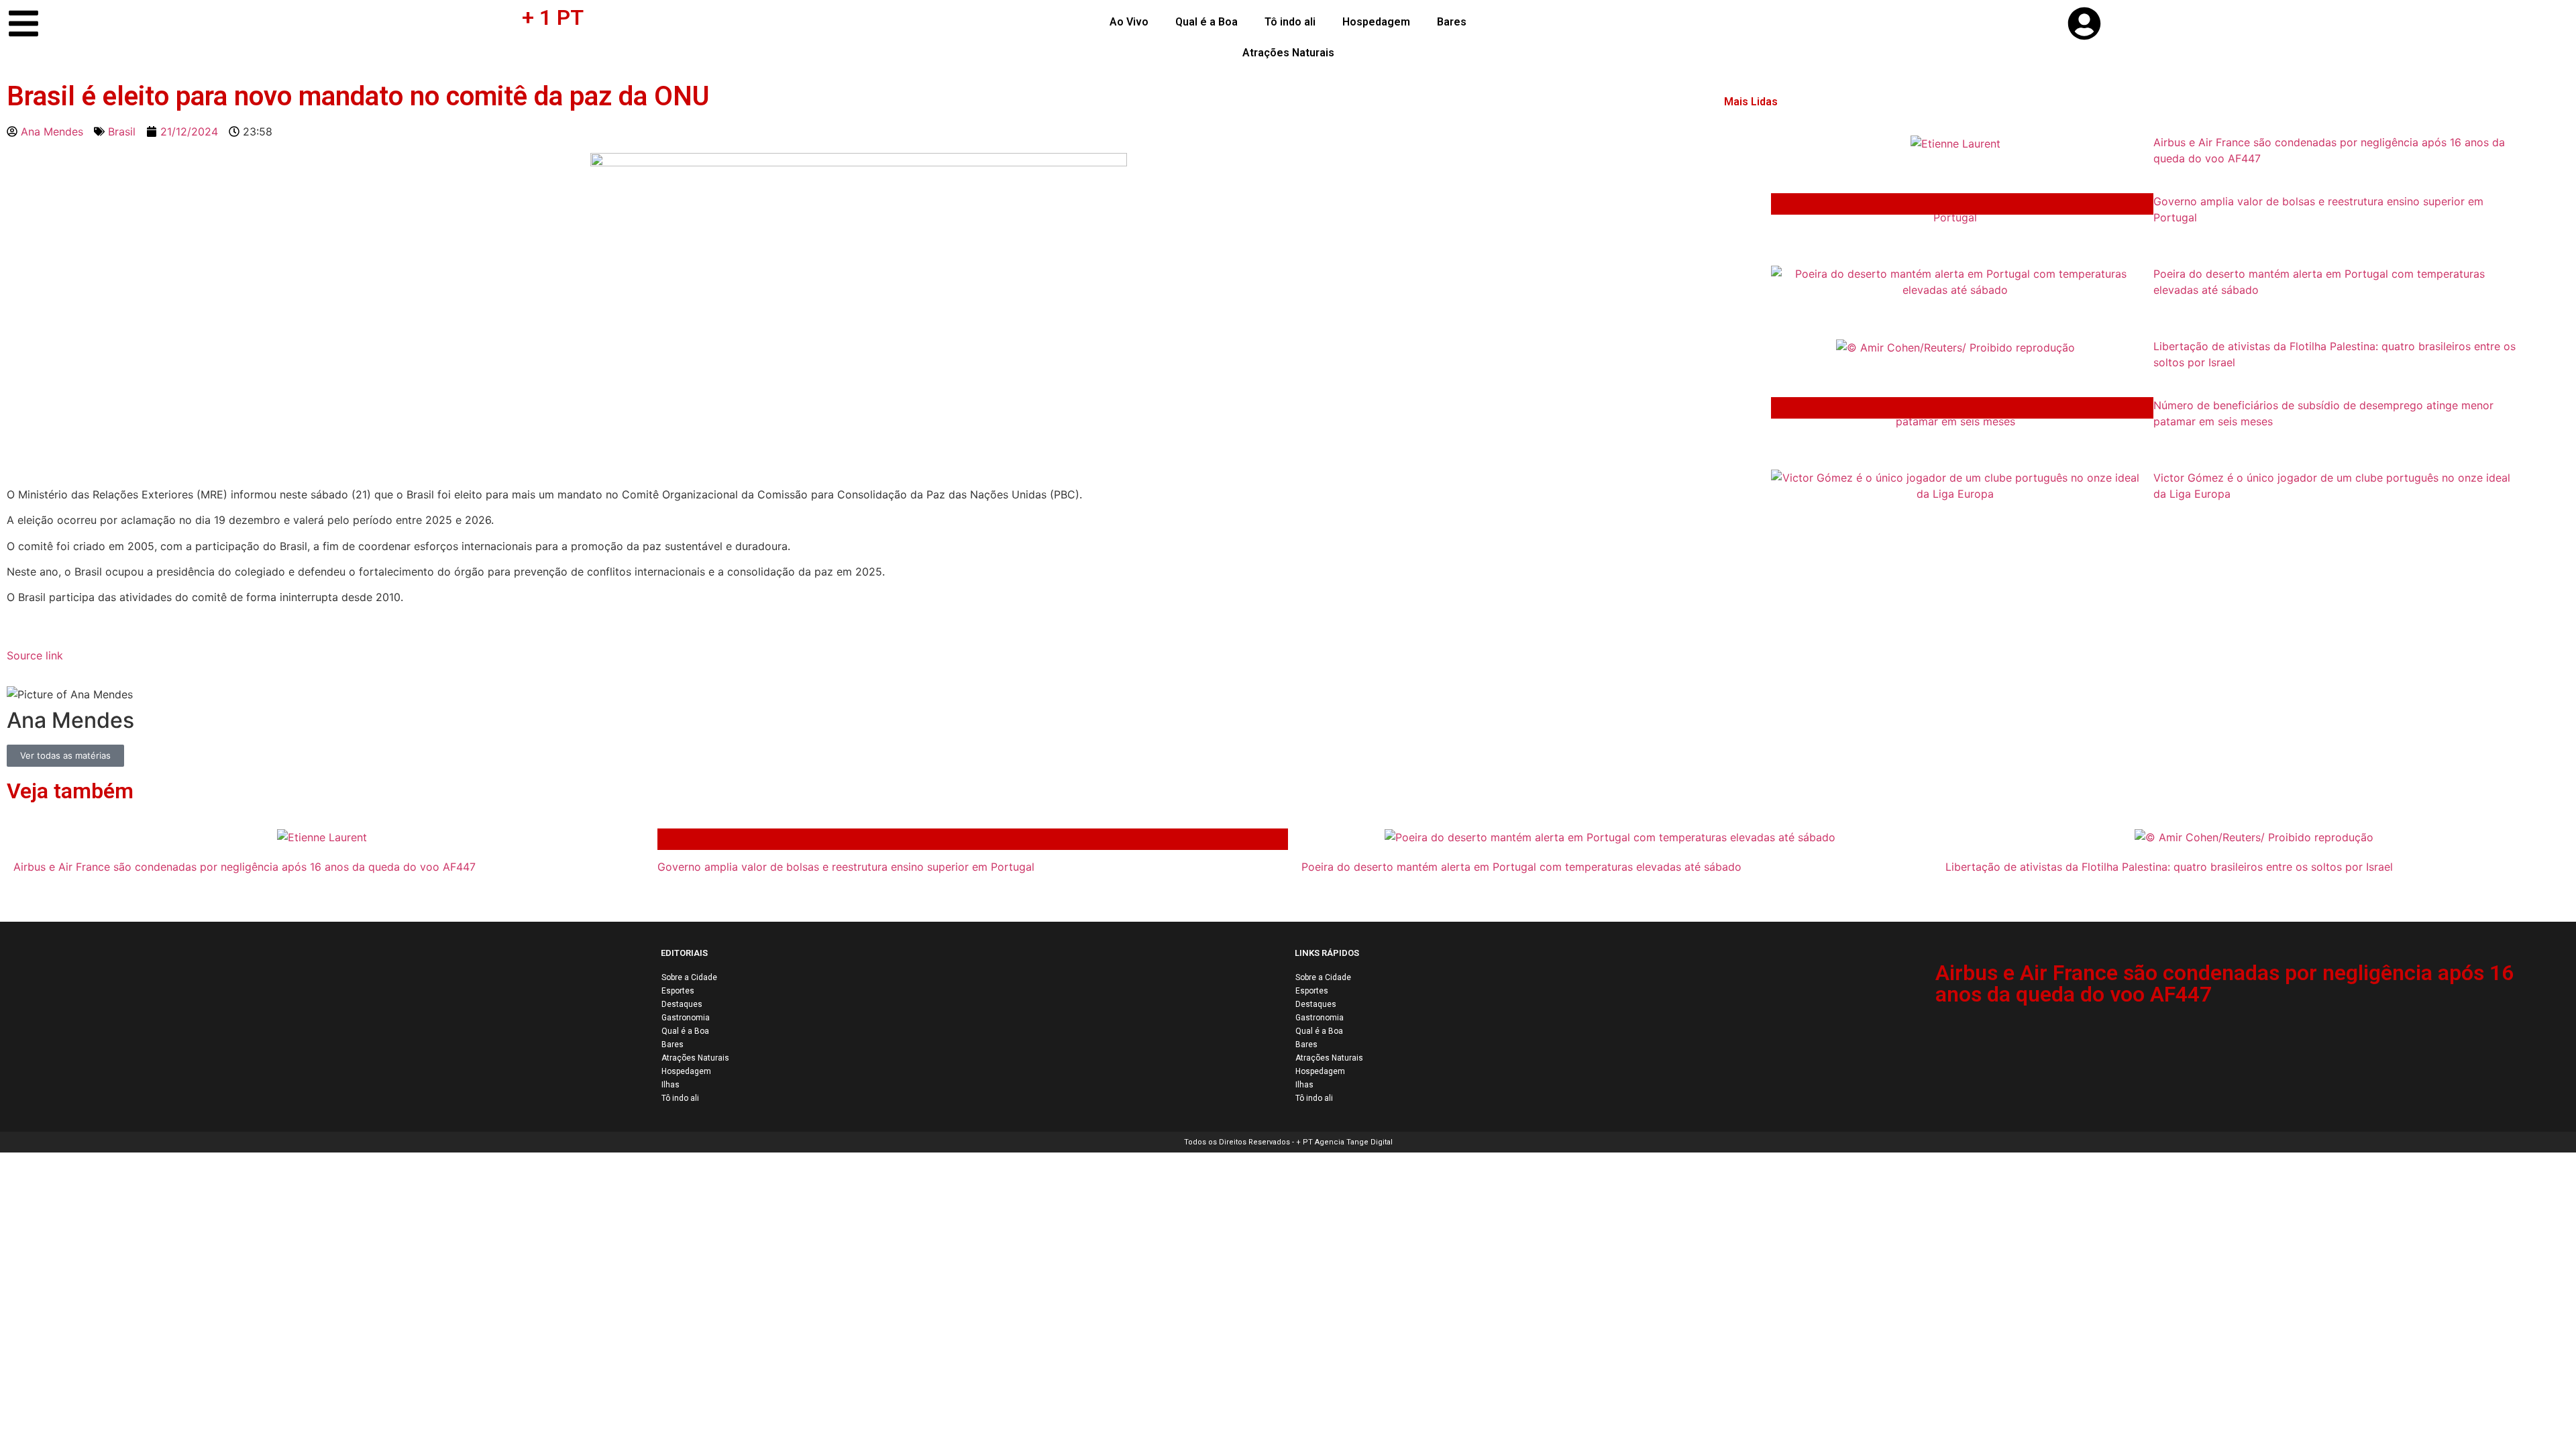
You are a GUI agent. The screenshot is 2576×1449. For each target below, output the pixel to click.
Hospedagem (1376, 22)
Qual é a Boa (1206, 22)
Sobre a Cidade (689, 977)
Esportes (678, 991)
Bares (1452, 22)
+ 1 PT (553, 17)
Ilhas (670, 1085)
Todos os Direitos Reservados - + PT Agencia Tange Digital (1288, 1142)
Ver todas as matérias (65, 755)
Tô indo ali (1290, 22)
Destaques (682, 1004)
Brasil (122, 131)
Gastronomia (686, 1018)
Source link (35, 655)
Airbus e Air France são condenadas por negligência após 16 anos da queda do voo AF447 (2224, 983)
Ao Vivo (1129, 22)
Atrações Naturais (1288, 53)
